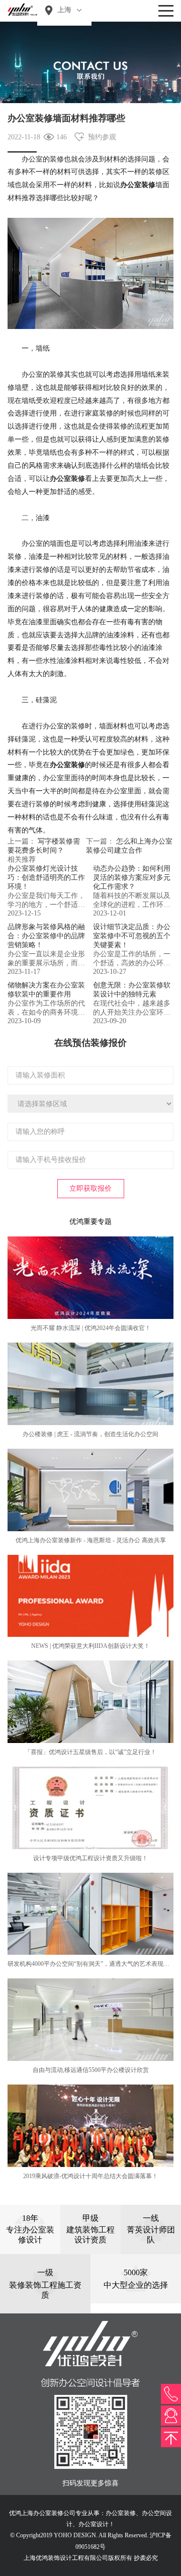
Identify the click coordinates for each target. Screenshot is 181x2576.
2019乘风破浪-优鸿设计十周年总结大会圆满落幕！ (90, 2176)
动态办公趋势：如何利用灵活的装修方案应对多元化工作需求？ (132, 878)
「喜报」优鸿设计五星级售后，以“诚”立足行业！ (90, 1752)
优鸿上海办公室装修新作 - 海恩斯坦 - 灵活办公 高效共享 (91, 1540)
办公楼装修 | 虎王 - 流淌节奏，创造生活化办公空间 (90, 1434)
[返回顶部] (171, 2437)
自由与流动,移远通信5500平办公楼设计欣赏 (91, 2070)
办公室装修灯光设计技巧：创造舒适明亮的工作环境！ (46, 878)
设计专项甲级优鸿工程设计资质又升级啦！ (90, 1858)
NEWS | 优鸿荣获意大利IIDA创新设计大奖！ (90, 1646)
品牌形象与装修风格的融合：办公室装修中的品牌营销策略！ (46, 936)
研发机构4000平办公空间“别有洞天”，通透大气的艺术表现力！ (92, 1964)
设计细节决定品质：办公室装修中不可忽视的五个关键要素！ (132, 936)
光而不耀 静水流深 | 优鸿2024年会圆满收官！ (91, 1328)
